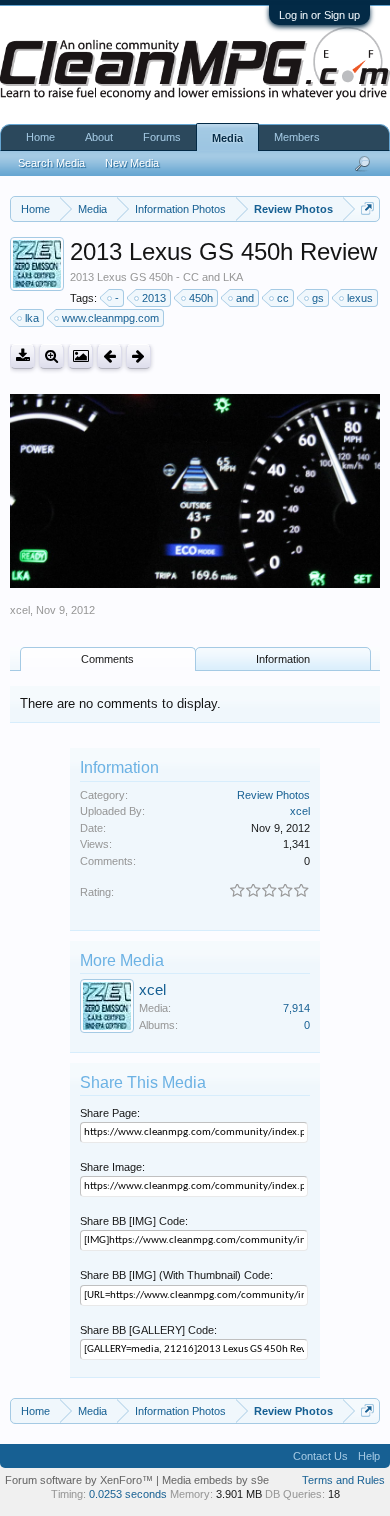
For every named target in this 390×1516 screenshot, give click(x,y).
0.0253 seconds (128, 1494)
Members (297, 137)
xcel (20, 610)
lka (32, 318)
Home (40, 137)
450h (201, 298)
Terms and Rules (343, 1480)
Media (227, 138)
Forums (162, 137)
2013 (154, 298)
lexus (360, 298)
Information (283, 659)
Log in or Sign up (319, 15)
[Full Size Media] (51, 356)
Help (369, 1456)
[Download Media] (22, 356)
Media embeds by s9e (215, 1480)
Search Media (51, 163)
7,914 (296, 1008)
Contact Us (320, 1456)
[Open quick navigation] (367, 208)
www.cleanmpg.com (110, 318)
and (245, 298)
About (99, 137)
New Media (132, 163)
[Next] (138, 356)
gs (318, 298)
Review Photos (273, 795)
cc (283, 298)
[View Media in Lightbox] (80, 356)
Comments (107, 659)
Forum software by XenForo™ (80, 1480)
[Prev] (109, 356)
